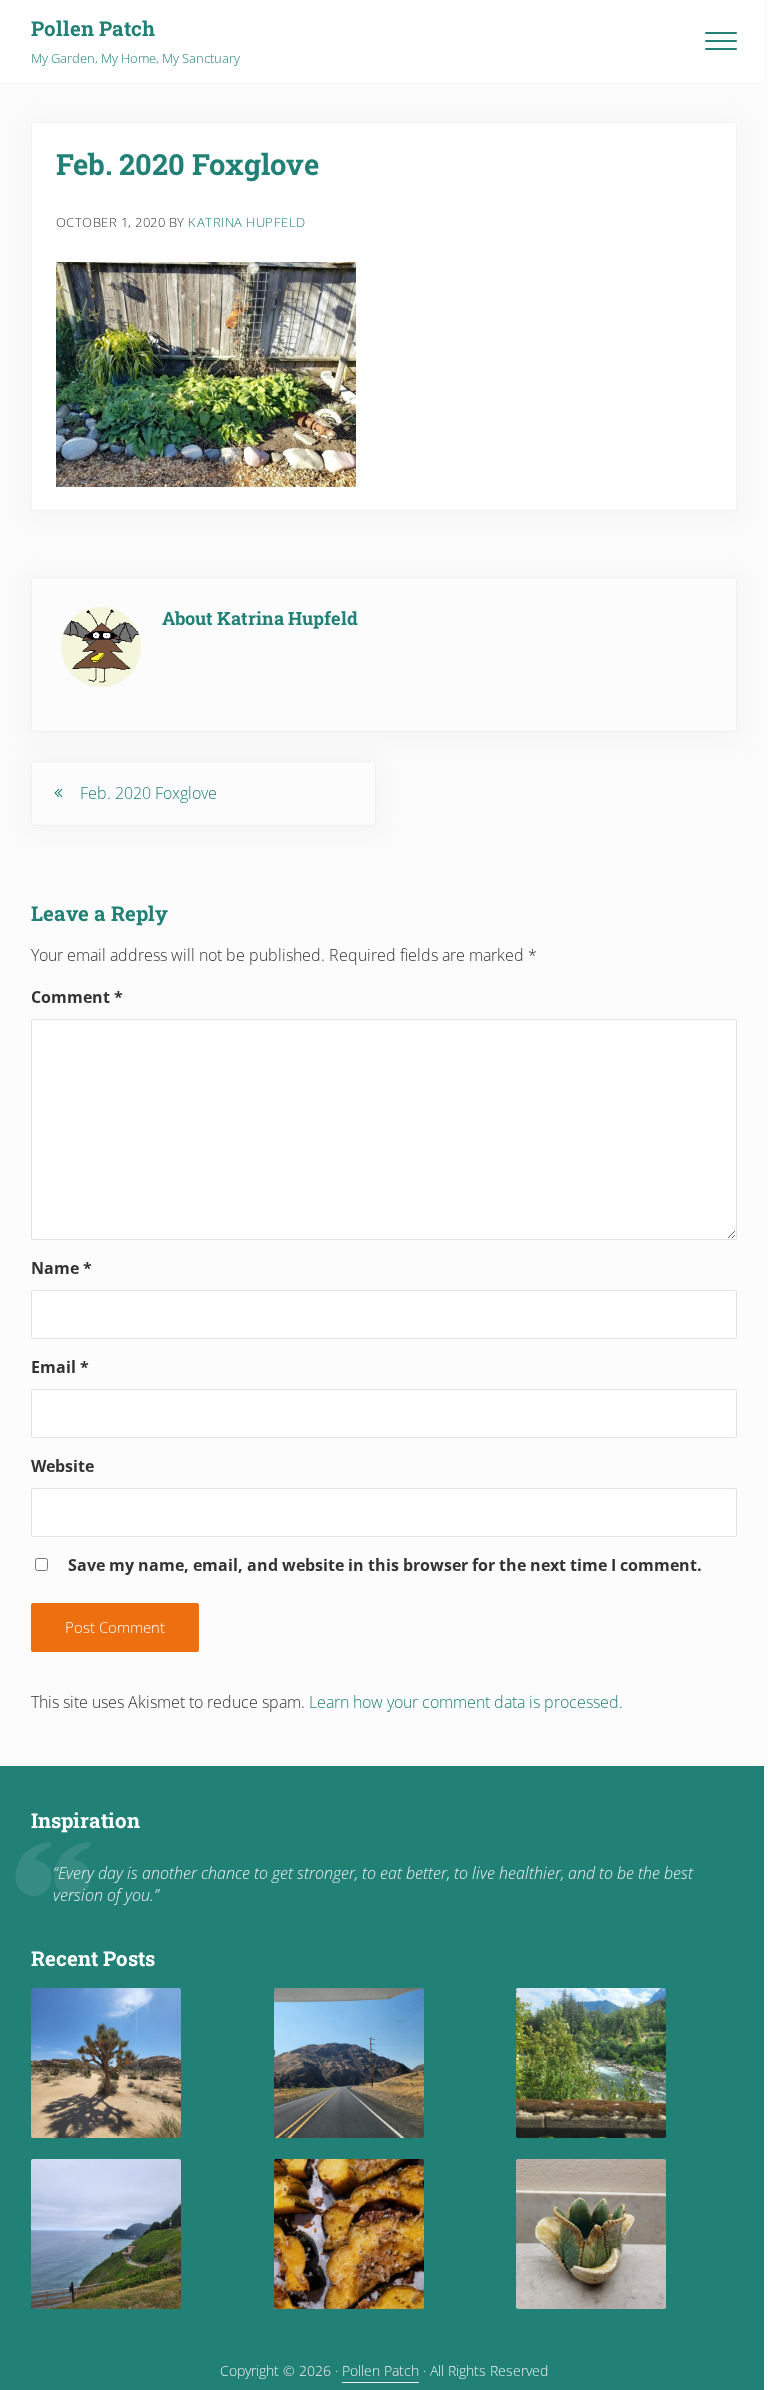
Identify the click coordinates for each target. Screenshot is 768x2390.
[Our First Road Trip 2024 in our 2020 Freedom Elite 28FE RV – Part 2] (591, 2063)
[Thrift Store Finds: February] (591, 2234)
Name (61, 1268)
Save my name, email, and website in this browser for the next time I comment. (385, 1565)
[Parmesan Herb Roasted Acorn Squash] (349, 2234)
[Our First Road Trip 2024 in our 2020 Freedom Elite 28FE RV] (106, 2234)
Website (62, 1466)
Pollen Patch (93, 28)
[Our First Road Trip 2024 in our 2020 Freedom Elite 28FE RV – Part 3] (349, 2063)
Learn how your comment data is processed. (466, 1702)
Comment (77, 997)
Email (60, 1367)
